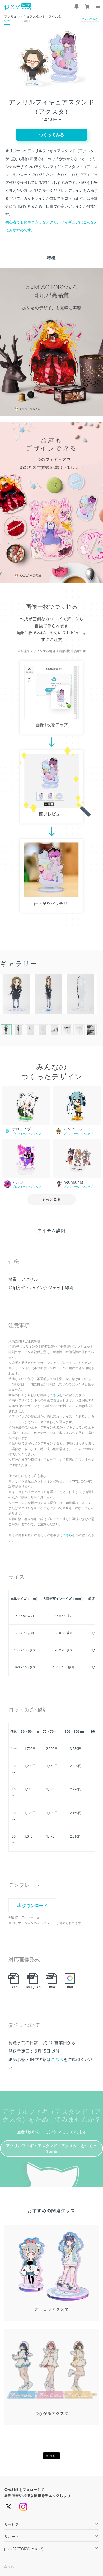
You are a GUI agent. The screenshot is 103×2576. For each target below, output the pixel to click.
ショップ (36, 1133)
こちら (54, 1395)
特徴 (7, 21)
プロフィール (20, 1133)
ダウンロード (35, 1905)
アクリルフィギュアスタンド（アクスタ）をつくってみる (52, 2148)
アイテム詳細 (22, 21)
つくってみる (90, 19)
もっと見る (51, 1199)
